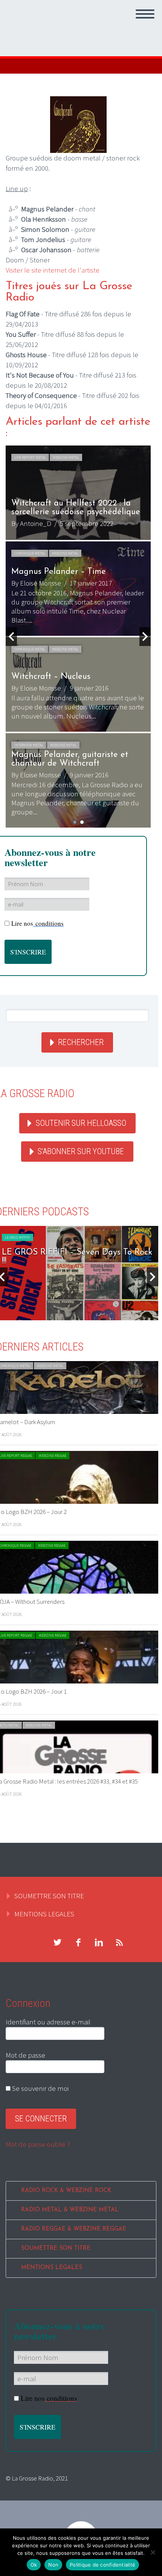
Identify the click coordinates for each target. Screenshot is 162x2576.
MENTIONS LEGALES (44, 1914)
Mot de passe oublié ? (38, 2144)
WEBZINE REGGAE (53, 1456)
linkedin (99, 1942)
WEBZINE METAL (66, 457)
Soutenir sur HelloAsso (81, 1123)
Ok (34, 2565)
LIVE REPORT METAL (30, 457)
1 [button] (75, 822)
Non (53, 2565)
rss (119, 1942)
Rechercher (81, 1042)
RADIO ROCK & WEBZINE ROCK (66, 2191)
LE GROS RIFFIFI (18, 1237)
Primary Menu (145, 14)
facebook (78, 1942)
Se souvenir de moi (40, 2088)
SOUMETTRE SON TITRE (49, 1896)
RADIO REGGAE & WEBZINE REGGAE (74, 2229)
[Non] (153, 2552)
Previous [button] (11, 637)
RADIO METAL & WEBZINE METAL (70, 2210)
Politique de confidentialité (102, 2565)
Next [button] (145, 637)
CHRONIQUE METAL (30, 553)
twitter (57, 1942)
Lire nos (37, 923)
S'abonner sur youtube (81, 1151)
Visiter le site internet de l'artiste (53, 270)
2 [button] (82, 822)
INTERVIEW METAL (29, 745)
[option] (78, 637)
